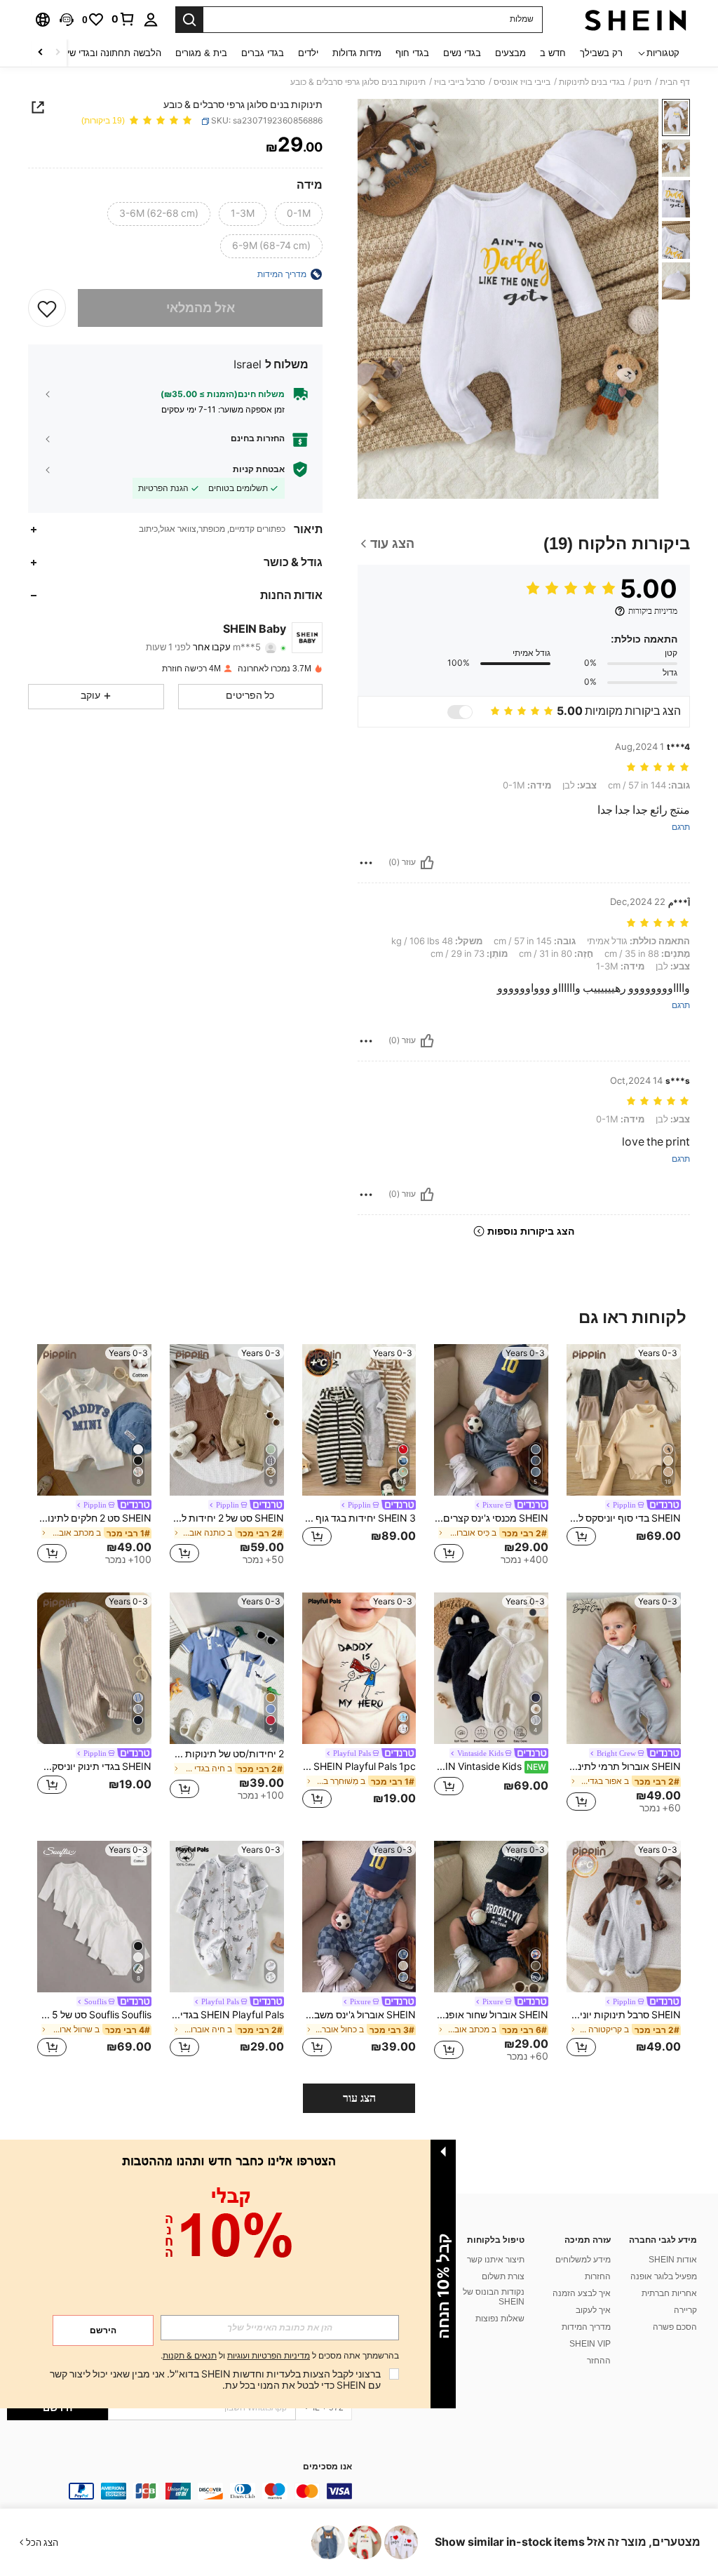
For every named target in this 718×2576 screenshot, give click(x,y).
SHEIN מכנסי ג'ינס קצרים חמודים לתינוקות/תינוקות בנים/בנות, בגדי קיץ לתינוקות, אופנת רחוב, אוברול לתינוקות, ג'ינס (491, 1518)
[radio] (299, 214)
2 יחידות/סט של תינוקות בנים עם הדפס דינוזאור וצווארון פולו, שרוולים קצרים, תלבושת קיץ (227, 1754)
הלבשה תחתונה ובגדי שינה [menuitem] (110, 53)
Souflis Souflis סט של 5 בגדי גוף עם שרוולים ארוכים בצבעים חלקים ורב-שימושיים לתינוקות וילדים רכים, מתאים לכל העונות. (94, 2015)
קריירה (685, 2310)
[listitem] (624, 1455)
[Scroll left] (57, 53)
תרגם (681, 827)
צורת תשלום (503, 2276)
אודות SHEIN (673, 2260)
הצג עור (359, 2098)
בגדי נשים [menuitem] (462, 53)
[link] (123, 19)
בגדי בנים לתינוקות (592, 82)
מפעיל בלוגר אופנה (664, 2276)
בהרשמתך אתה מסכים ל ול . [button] (280, 2356)
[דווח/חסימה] (366, 863)
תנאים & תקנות (190, 2356)
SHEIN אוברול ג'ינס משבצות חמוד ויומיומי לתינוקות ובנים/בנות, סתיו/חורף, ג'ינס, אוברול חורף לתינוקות (359, 2015)
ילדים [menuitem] (308, 53)
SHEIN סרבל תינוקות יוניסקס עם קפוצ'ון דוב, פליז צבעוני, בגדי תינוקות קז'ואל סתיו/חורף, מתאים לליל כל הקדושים (624, 2015)
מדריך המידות (586, 2327)
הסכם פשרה (675, 2327)
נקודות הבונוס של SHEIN (494, 2297)
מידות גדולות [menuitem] (357, 53)
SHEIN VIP (590, 2344)
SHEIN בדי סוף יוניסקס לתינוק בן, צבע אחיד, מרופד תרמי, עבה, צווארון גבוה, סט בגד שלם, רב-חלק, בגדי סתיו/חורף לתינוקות (624, 1518)
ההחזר (599, 2361)
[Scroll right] (41, 53)
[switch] (460, 712)
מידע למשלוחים (583, 2260)
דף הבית (675, 82)
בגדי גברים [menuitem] (263, 53)
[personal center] (151, 20)
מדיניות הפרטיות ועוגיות (269, 2356)
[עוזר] (427, 863)
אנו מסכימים (327, 2467)
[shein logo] (636, 20)
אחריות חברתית (669, 2293)
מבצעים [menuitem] (510, 53)
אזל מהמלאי (201, 308)
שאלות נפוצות (500, 2319)
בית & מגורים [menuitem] (201, 53)
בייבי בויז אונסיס (522, 82)
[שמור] (47, 308)
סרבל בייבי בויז (460, 82)
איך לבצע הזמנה (582, 2293)
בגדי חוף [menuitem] (412, 53)
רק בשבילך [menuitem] (601, 53)
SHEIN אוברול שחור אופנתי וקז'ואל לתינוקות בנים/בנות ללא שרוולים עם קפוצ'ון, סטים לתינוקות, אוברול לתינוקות (491, 2015)
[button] (67, 20)
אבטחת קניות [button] (259, 469)
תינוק (642, 82)
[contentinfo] (179, 2491)
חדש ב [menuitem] (553, 53)
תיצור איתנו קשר (496, 2260)
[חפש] (189, 20)
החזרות (598, 2276)
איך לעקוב (593, 2310)
